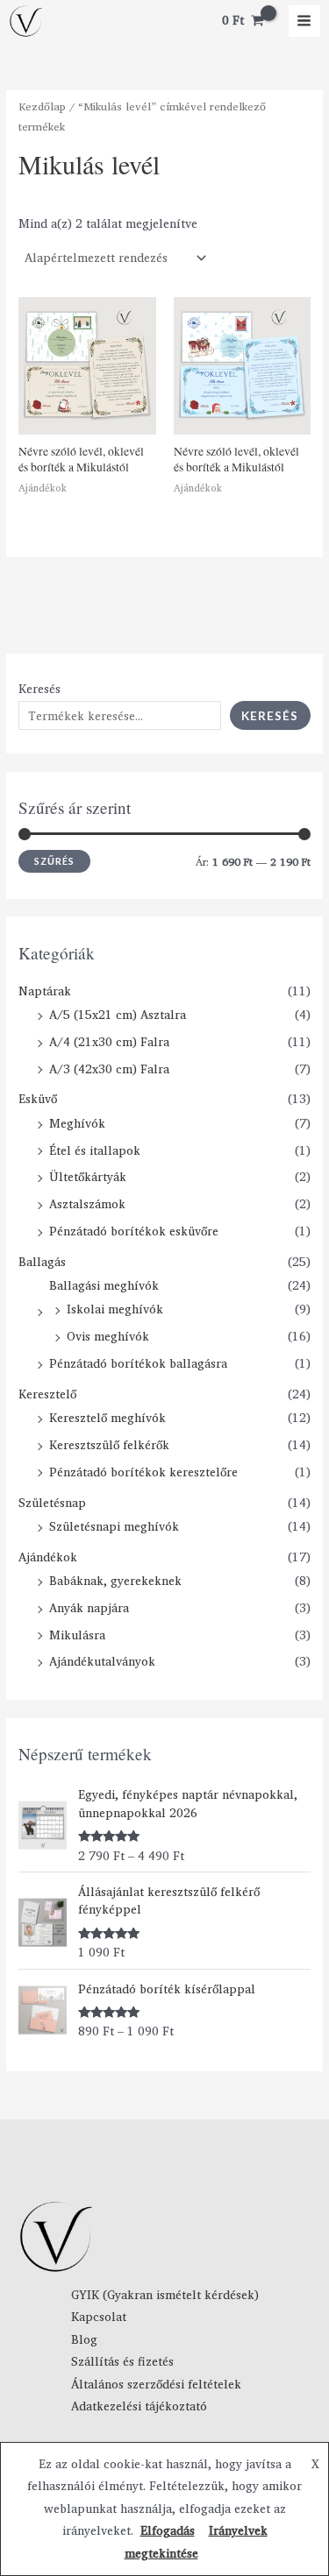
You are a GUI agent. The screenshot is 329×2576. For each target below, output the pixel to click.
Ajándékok (48, 1557)
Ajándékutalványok (102, 1661)
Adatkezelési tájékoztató (139, 2406)
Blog (84, 2339)
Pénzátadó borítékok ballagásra (138, 1363)
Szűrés (54, 861)
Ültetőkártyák (88, 1177)
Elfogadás (168, 2530)
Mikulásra (77, 1635)
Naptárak (45, 991)
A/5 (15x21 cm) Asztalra (118, 1015)
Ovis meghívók (108, 1336)
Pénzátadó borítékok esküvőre (134, 1231)
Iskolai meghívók (115, 1309)
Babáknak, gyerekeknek (115, 1581)
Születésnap (52, 1503)
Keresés (39, 689)
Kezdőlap (42, 106)
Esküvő (38, 1099)
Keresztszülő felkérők (109, 1445)
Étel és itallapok (95, 1150)
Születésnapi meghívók (114, 1526)
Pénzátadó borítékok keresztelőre (143, 1472)
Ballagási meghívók (104, 1285)
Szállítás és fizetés (122, 2361)
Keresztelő (47, 1394)
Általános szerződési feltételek (156, 2384)
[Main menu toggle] (304, 21)
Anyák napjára (89, 1608)
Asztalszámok (87, 1204)
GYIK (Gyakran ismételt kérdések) (165, 2295)
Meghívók (77, 1123)
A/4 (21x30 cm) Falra (109, 1042)
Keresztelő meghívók (107, 1418)
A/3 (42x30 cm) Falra (109, 1069)
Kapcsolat (99, 2317)
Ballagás (42, 1262)
